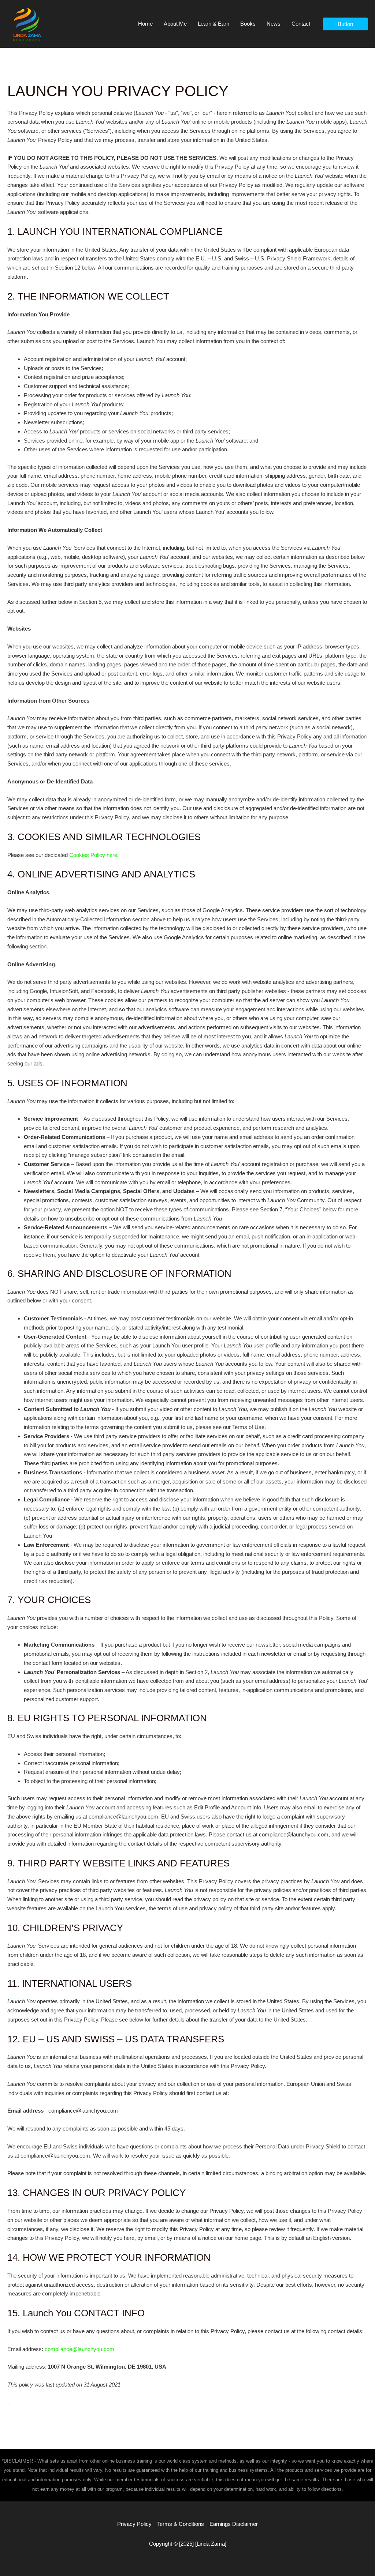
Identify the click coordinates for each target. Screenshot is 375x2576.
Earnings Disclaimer (234, 2524)
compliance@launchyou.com (79, 2349)
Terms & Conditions (181, 2524)
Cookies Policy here (93, 855)
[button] (345, 24)
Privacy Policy (134, 2524)
